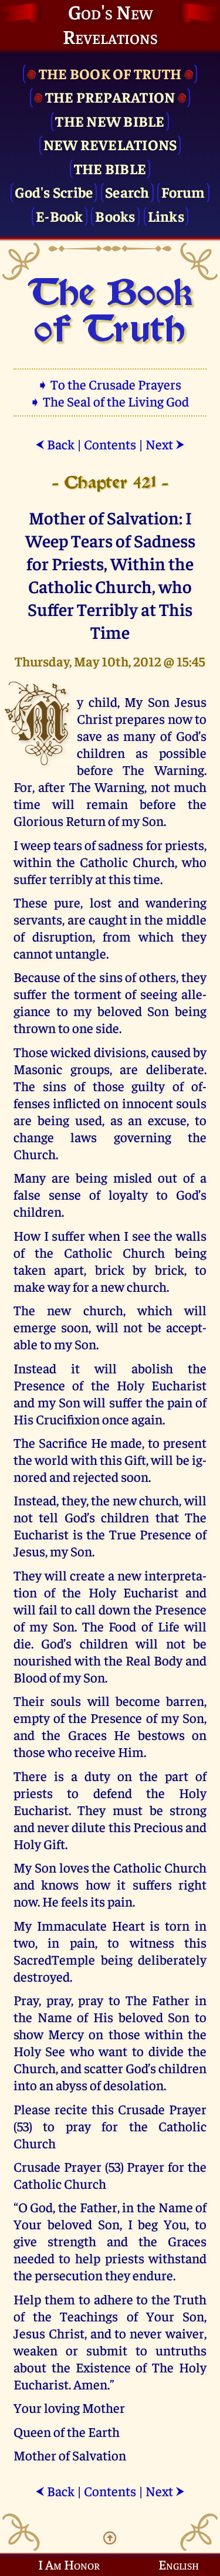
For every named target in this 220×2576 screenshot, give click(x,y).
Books (115, 216)
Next (165, 444)
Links (166, 216)
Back (55, 444)
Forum (183, 192)
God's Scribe (54, 192)
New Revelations (110, 144)
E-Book (60, 216)
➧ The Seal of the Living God (110, 401)
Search (127, 192)
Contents (110, 444)
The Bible (110, 168)
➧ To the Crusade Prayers (110, 384)
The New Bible (110, 121)
